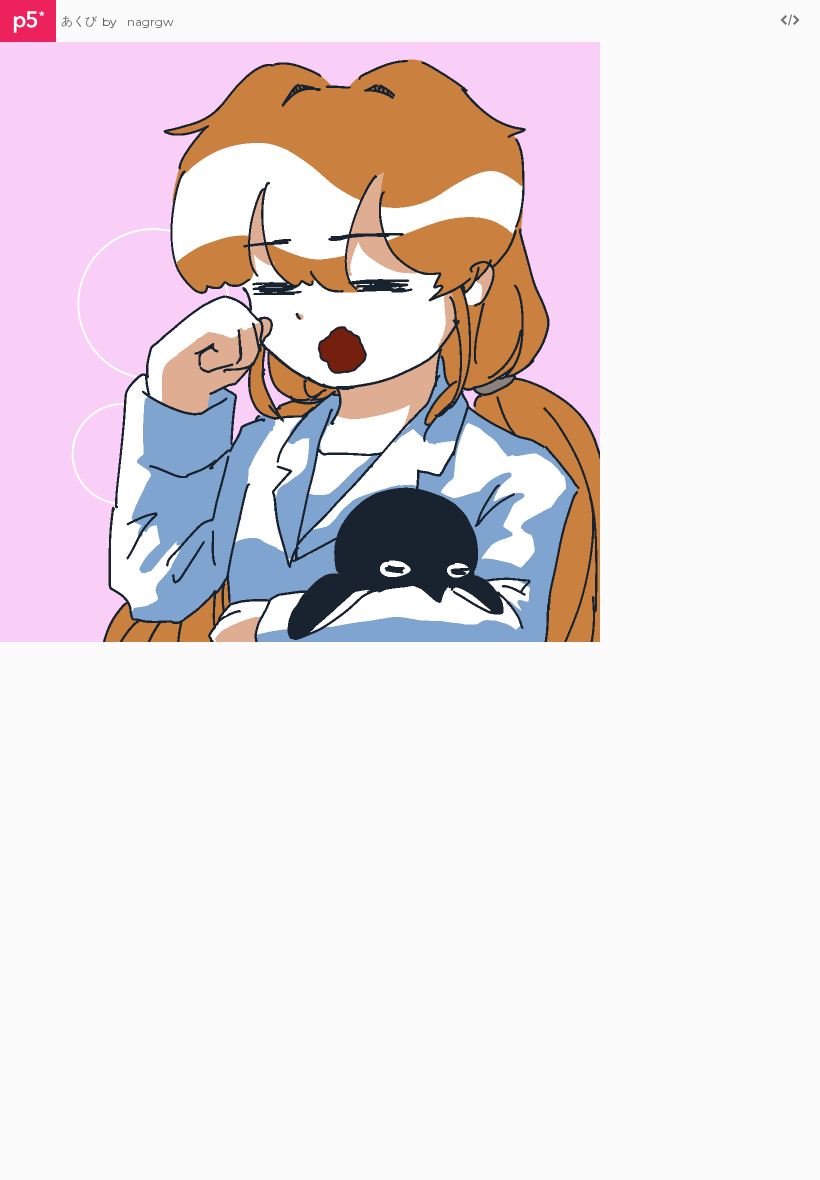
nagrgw (150, 21)
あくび (79, 20)
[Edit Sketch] (790, 21)
